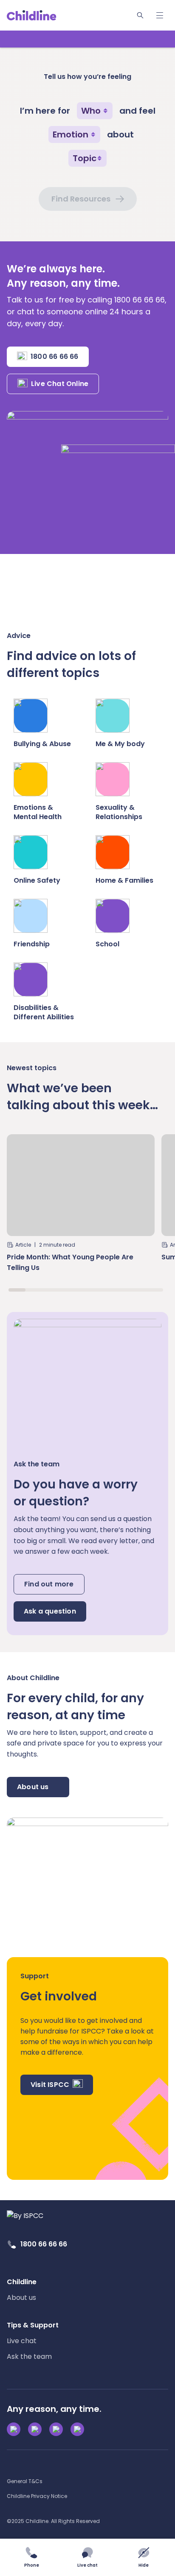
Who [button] (91, 111)
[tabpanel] (81, 1207)
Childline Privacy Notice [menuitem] (37, 2496)
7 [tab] (120, 1290)
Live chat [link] (22, 2341)
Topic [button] (85, 158)
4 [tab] (68, 1290)
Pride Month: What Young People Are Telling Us (70, 1262)
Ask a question (50, 1611)
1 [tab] (17, 1290)
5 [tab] (86, 1290)
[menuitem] (22, 2290)
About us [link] (21, 2298)
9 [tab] (155, 1290)
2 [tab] (34, 1290)
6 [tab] (103, 1290)
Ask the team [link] (29, 2356)
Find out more (49, 1584)
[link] (32, 15)
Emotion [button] (71, 134)
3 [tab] (51, 1290)
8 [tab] (137, 1290)
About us (33, 1787)
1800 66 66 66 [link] (44, 2244)
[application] (87, 1288)
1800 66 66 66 (55, 357)
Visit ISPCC (50, 2085)
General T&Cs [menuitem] (25, 2481)
